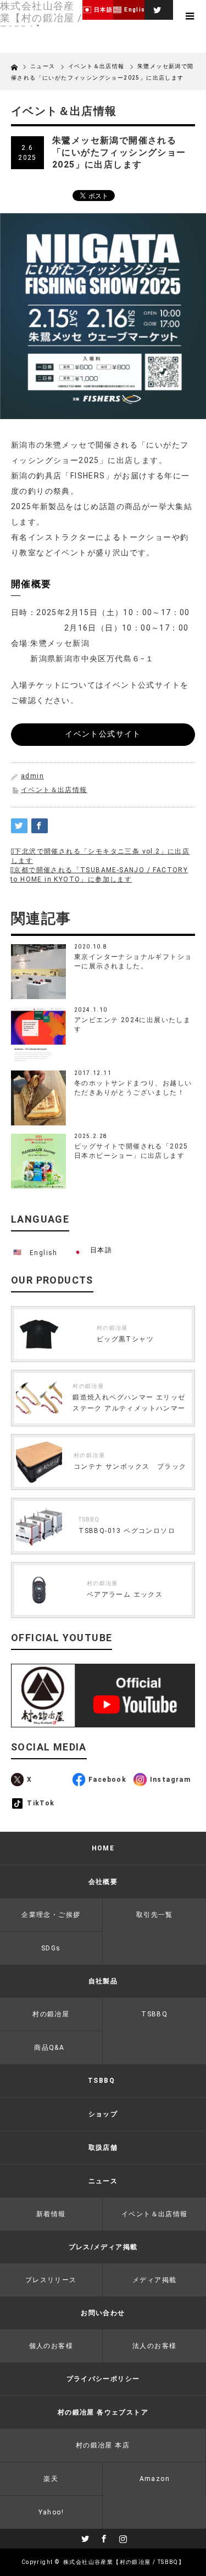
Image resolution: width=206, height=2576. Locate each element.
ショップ (103, 2114)
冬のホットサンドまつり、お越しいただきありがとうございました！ (133, 1088)
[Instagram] (122, 2537)
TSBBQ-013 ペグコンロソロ (127, 1531)
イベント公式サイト (103, 734)
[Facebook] (103, 2537)
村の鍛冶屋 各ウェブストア (103, 2412)
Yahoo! (51, 2512)
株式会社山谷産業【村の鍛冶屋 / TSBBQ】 (124, 2562)
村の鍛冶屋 (112, 1328)
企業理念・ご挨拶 (51, 1915)
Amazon (155, 2479)
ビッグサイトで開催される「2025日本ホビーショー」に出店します (131, 1151)
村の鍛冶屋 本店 (103, 2445)
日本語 (101, 1250)
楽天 (51, 2479)
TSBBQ (89, 1520)
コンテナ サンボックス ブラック (130, 1467)
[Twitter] (156, 8)
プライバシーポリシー (103, 2379)
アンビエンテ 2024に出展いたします (132, 1025)
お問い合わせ (103, 2313)
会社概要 (103, 1882)
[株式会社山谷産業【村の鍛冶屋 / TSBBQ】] (41, 18)
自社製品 (103, 1981)
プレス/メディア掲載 (103, 2247)
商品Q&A (49, 2048)
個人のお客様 (51, 2346)
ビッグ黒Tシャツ (125, 1339)
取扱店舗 (103, 2148)
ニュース (44, 66)
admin (32, 776)
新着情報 (51, 2214)
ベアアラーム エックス (125, 1594)
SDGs (51, 1948)
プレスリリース (51, 2280)
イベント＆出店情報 (54, 790)
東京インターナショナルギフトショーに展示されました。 (133, 961)
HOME (103, 1848)
